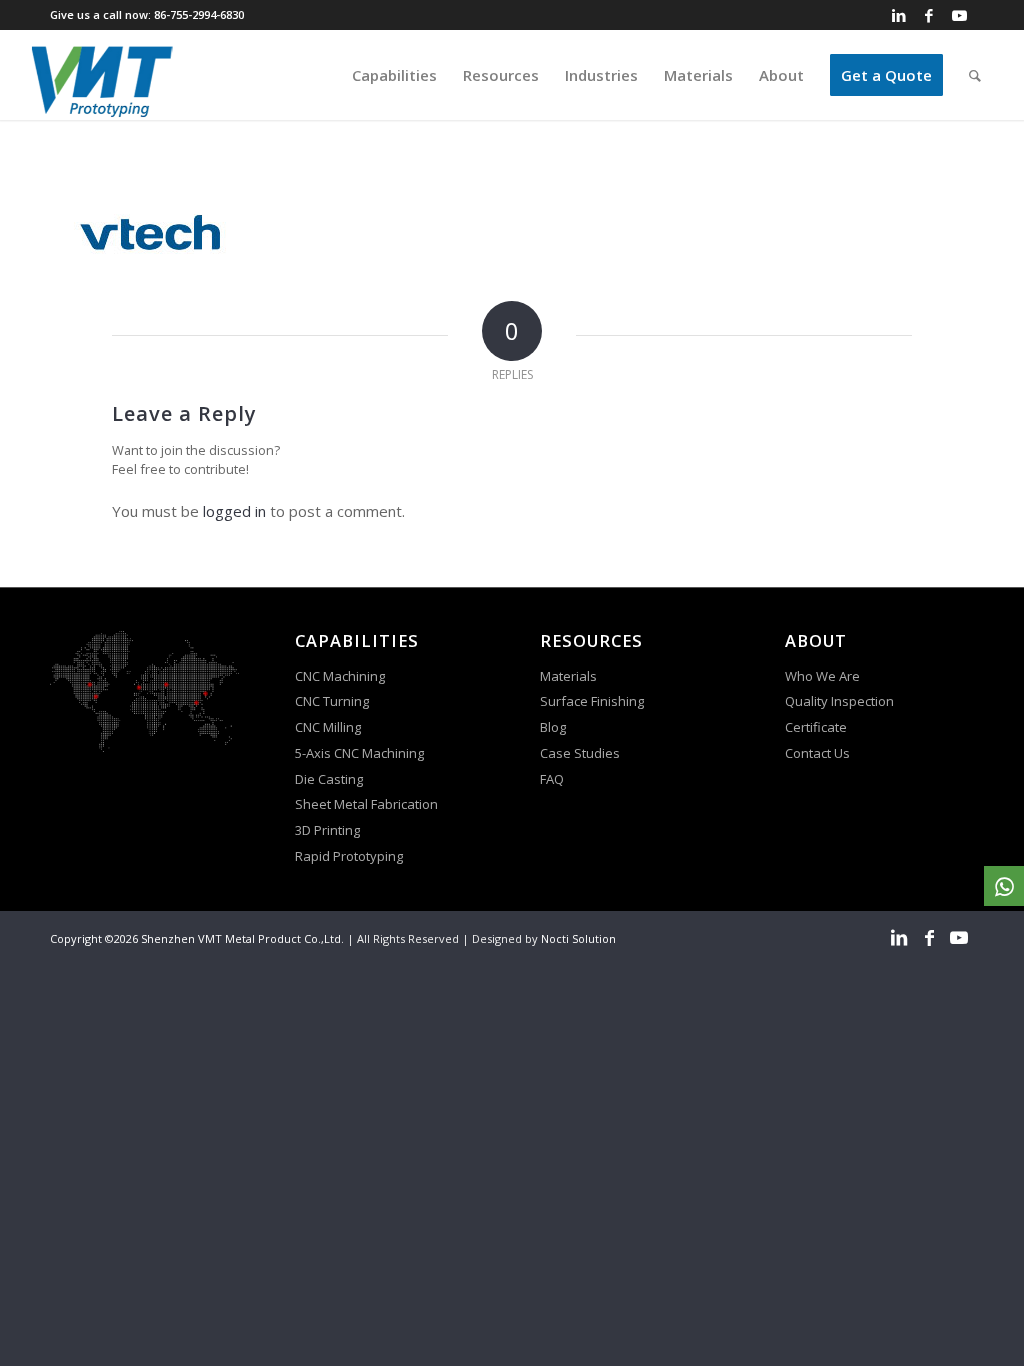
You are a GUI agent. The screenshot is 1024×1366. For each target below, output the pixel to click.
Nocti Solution (578, 938)
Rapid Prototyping (350, 856)
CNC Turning (332, 701)
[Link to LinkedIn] (899, 15)
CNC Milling (328, 727)
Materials (568, 676)
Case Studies (581, 753)
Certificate (816, 727)
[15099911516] (1004, 886)
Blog (553, 727)
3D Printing (327, 830)
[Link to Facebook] (929, 15)
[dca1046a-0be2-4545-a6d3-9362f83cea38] (102, 75)
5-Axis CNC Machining (359, 753)
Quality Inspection (839, 701)
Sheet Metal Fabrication (366, 804)
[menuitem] (394, 75)
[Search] (975, 75)
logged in (234, 511)
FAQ (553, 779)
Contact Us (819, 753)
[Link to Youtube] (959, 15)
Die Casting (329, 779)
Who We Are (822, 676)
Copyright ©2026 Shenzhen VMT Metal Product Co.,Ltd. (197, 938)
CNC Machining (340, 676)
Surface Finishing (592, 701)
